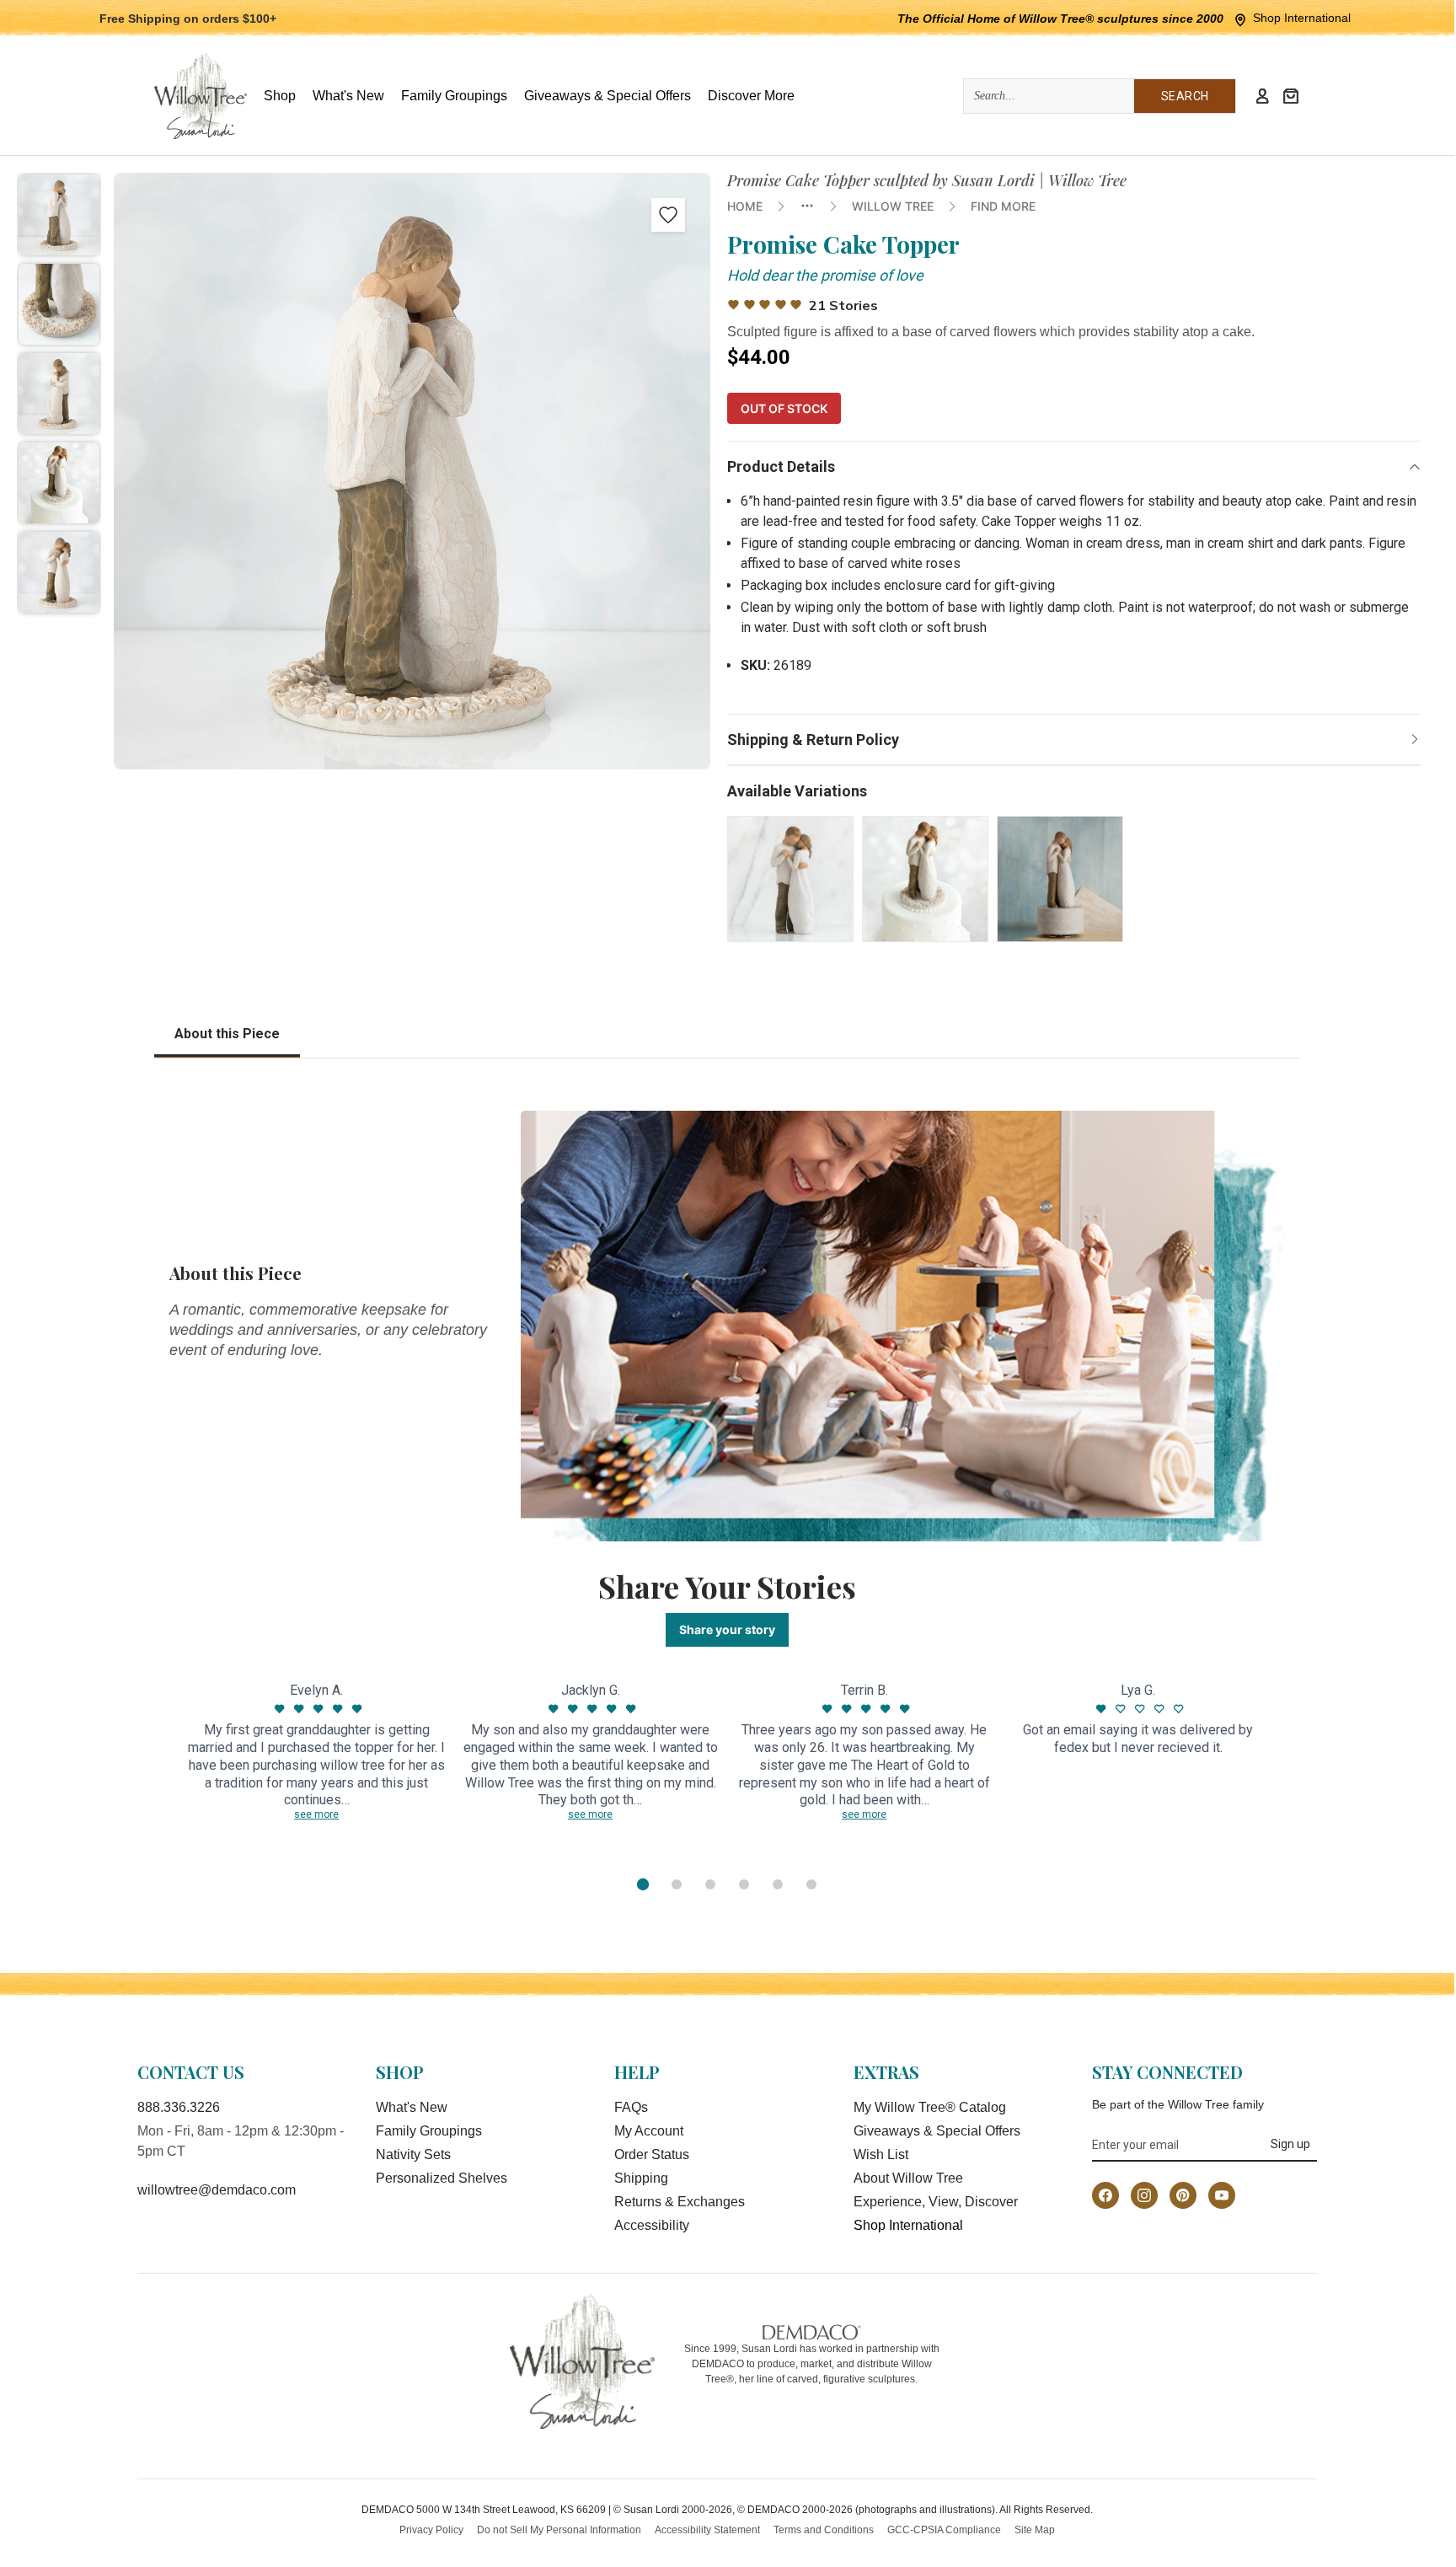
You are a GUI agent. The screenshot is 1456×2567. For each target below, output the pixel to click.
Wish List (881, 2154)
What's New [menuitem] (348, 96)
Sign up (1290, 2144)
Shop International (1302, 18)
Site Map (1035, 2530)
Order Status (652, 2154)
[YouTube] (1222, 2195)
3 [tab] (710, 1884)
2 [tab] (677, 1884)
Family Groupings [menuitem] (454, 96)
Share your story (727, 1629)
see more (316, 1814)
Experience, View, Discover (936, 2202)
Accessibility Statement (707, 2530)
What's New (412, 2107)
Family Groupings (429, 2131)
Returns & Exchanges (680, 2202)
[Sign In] (1262, 96)
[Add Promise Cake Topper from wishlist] (668, 215)
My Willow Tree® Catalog (930, 2107)
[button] (59, 215)
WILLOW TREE (893, 206)
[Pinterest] (1183, 2195)
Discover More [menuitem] (751, 96)
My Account (649, 2131)
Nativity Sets (413, 2154)
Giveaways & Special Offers (937, 2131)
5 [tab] (778, 1884)
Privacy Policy (431, 2530)
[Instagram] (1144, 2195)
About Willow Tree (908, 2178)
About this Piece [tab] (227, 1034)
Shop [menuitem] (280, 96)
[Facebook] (1105, 2195)
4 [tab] (744, 1884)
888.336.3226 (179, 2107)
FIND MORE (1003, 206)
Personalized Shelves (442, 2178)
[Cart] (1291, 96)
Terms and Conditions (824, 2530)
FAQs (631, 2107)
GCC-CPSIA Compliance (944, 2530)
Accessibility (652, 2225)
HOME (745, 206)
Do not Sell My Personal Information (559, 2530)
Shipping (641, 2178)
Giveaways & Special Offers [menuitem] (608, 96)
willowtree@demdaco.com (217, 2190)
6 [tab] (811, 1884)
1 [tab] (643, 1884)
